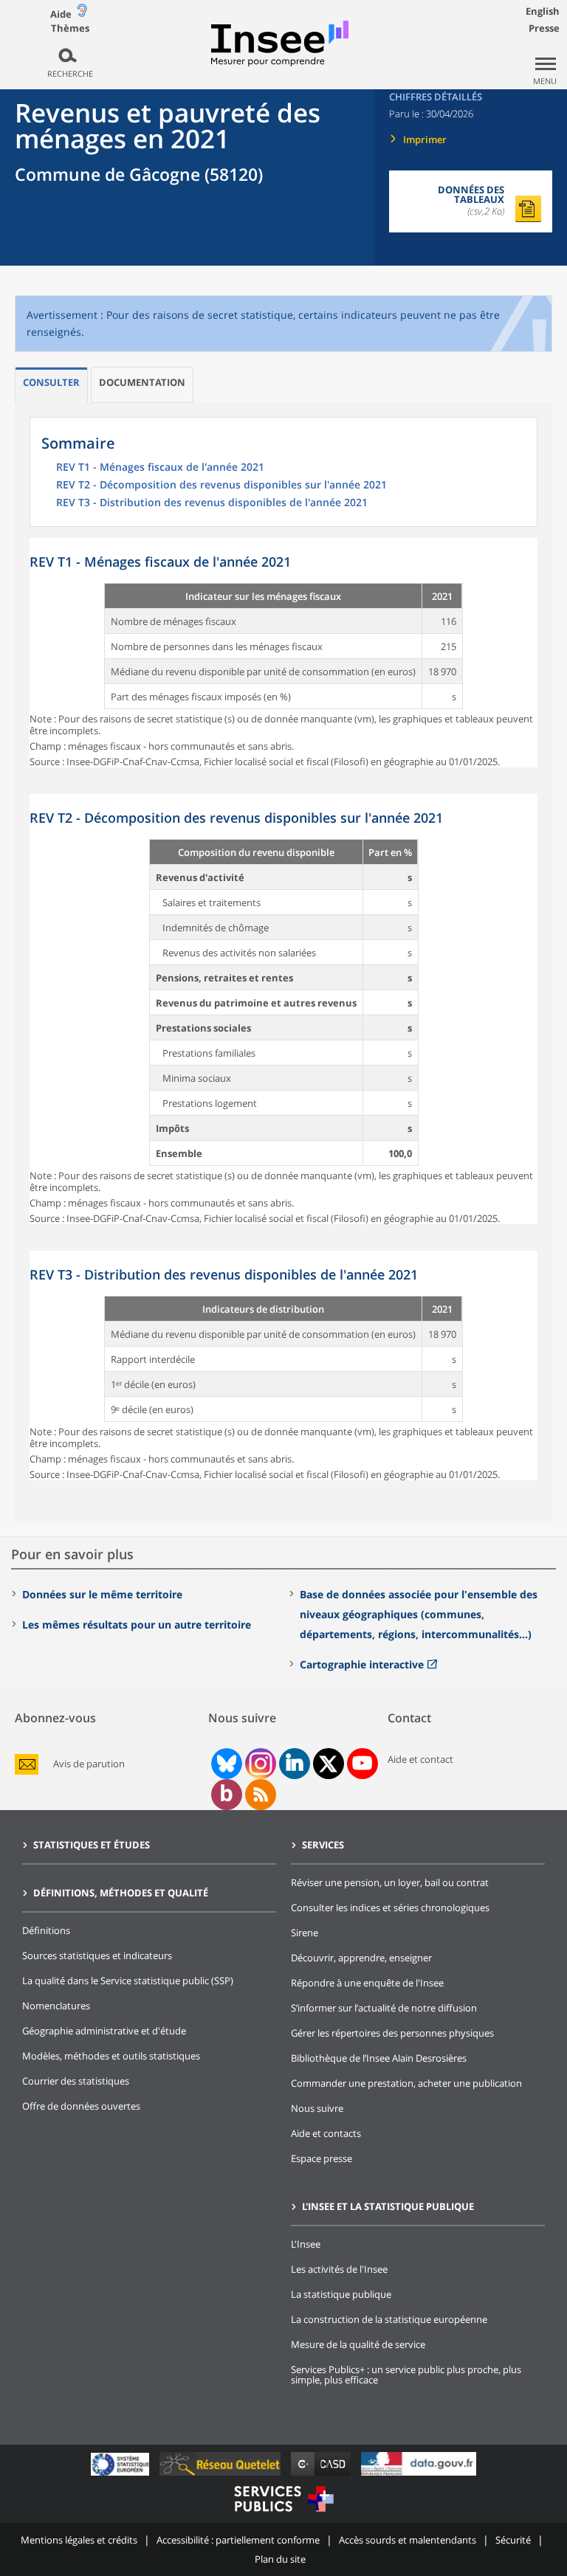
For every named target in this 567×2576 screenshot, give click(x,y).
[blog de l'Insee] (226, 1795)
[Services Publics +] (283, 2514)
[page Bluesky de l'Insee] (225, 1764)
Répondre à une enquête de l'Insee (367, 1983)
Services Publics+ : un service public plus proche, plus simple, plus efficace (406, 2375)
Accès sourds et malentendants (408, 2540)
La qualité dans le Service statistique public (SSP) (128, 1981)
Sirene (305, 1933)
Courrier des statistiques (76, 2081)
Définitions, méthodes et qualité (121, 1893)
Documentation (142, 382)
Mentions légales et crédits (79, 2540)
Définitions (46, 1930)
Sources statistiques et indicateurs (97, 1955)
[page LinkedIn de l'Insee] (295, 1764)
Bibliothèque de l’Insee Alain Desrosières (379, 2058)
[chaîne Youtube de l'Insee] (362, 1764)
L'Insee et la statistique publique (388, 2206)
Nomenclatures (56, 2006)
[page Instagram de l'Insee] (259, 1764)
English (543, 11)
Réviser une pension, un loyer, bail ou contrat (390, 1882)
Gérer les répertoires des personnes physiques (392, 2033)
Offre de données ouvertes (81, 2106)
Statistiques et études (92, 1845)
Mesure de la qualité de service (358, 2344)
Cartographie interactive (362, 1664)
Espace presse (322, 2158)
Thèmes (70, 28)
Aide (61, 14)
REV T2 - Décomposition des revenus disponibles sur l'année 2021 (221, 486)
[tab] (51, 385)
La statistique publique (341, 2294)
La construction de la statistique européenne (389, 2319)
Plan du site (280, 2559)
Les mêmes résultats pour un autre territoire (137, 1624)
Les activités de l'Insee (339, 2269)
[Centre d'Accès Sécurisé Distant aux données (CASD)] (322, 2475)
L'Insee (306, 2244)
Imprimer (425, 139)
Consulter (51, 382)
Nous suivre (317, 2108)
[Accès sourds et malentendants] (82, 14)
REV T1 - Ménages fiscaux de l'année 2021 (160, 468)
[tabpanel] (283, 653)
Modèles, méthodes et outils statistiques (111, 2056)
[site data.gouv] (419, 2475)
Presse (544, 28)
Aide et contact (420, 1759)
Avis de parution (89, 1764)
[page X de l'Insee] (328, 1764)
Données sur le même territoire (102, 1594)
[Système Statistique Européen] (121, 2475)
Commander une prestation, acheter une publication (406, 2083)
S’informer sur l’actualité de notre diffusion (384, 2008)
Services (323, 1845)
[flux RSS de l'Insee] (261, 1795)
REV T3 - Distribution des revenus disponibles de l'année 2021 (212, 503)
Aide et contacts (326, 2133)
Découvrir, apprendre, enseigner (361, 1958)
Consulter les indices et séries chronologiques (390, 1907)
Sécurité (513, 2540)
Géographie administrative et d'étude (104, 2031)
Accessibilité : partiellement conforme (238, 2540)
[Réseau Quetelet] (221, 2475)
